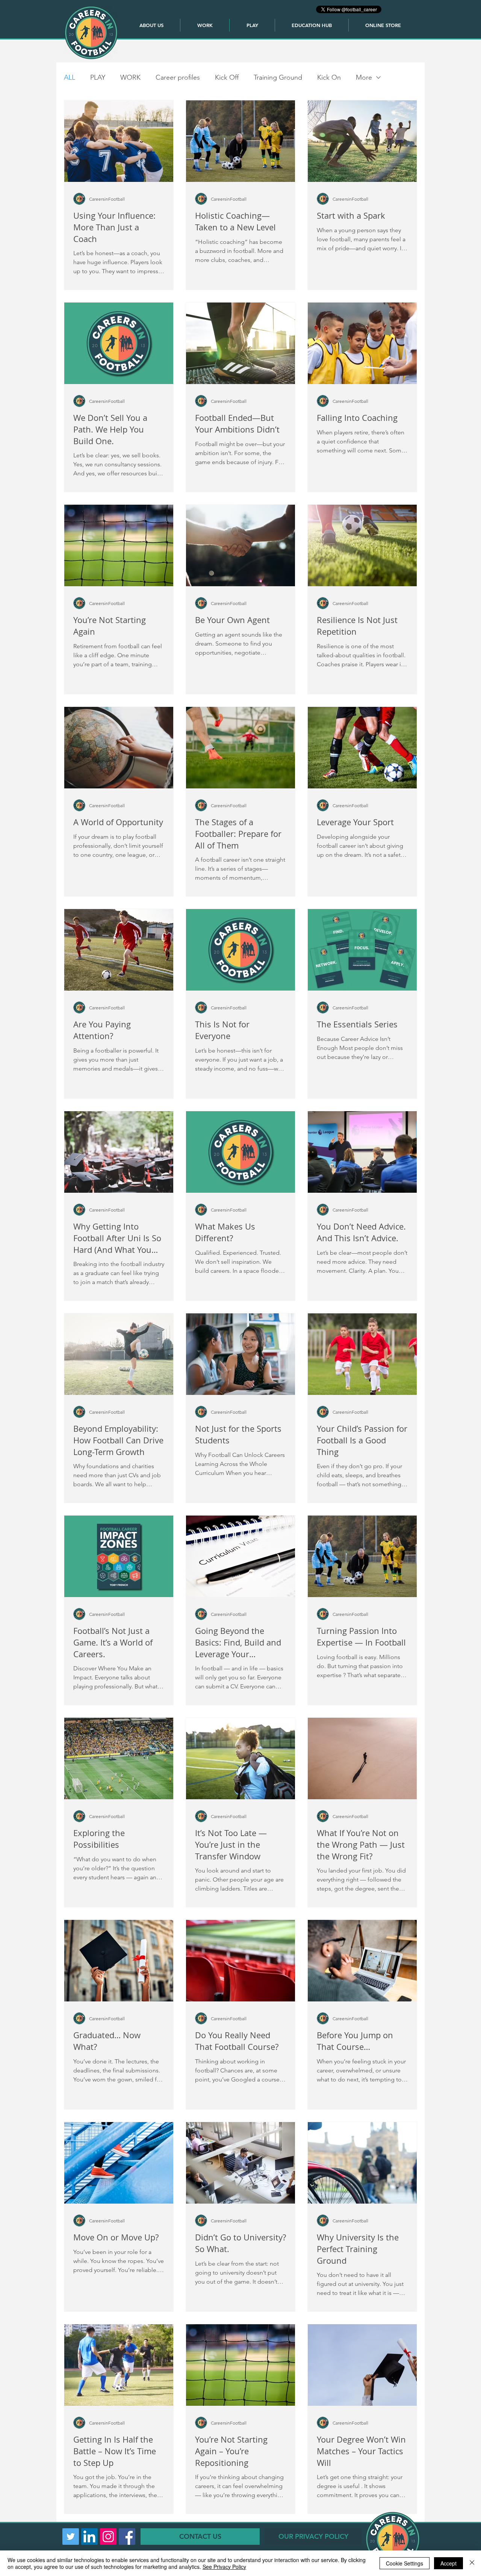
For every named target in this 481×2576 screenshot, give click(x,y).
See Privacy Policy (224, 2567)
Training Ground (278, 77)
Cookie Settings (405, 2563)
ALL (70, 77)
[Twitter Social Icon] (71, 2537)
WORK (130, 77)
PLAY (98, 77)
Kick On (329, 77)
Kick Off (227, 77)
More (364, 77)
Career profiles (178, 77)
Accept (448, 2563)
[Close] (472, 2563)
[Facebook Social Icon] (127, 2537)
